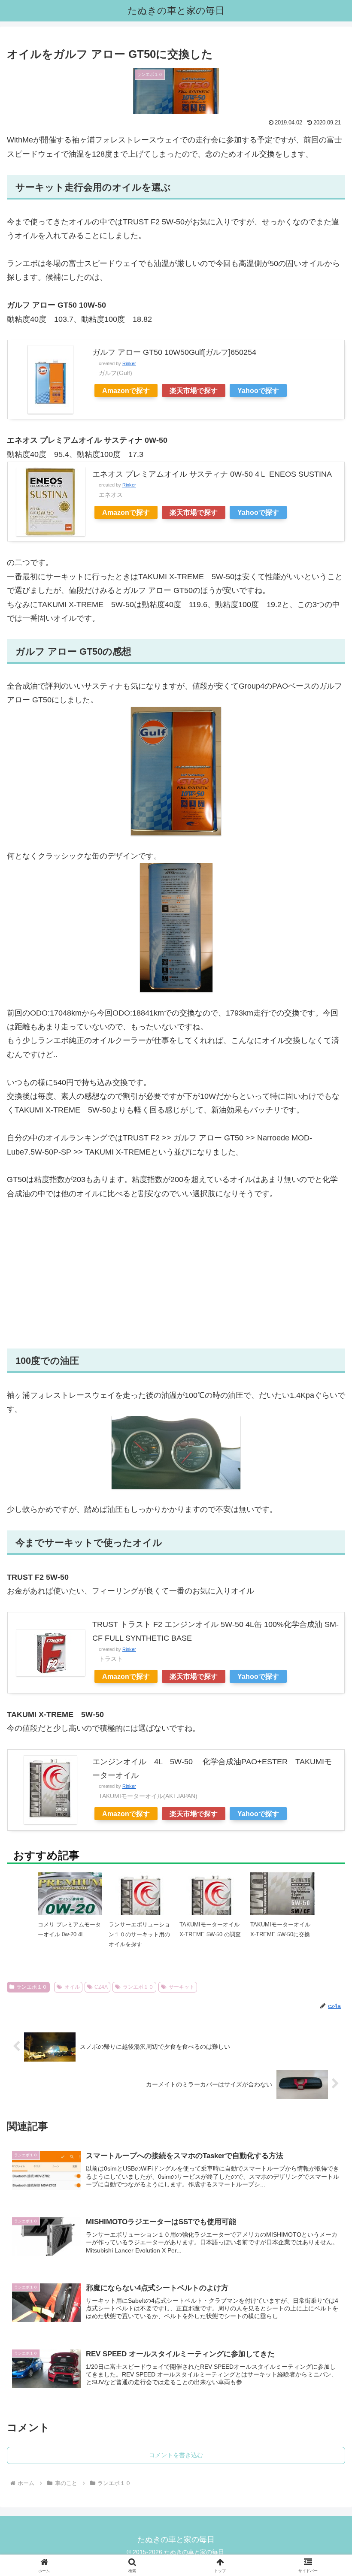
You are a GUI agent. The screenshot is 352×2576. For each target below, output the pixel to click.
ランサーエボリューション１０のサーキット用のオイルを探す (139, 1935)
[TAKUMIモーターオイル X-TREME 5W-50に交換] (282, 1893)
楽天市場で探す (194, 390)
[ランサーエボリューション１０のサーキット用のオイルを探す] (141, 1904)
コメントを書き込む (176, 2455)
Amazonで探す (126, 390)
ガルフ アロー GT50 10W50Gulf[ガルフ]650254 (174, 352)
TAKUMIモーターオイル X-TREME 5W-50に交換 (280, 1929)
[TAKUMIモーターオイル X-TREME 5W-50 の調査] (212, 1904)
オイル (72, 1987)
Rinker (129, 363)
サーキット (182, 1987)
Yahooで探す (258, 390)
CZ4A (101, 1987)
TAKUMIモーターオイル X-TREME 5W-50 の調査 (210, 1929)
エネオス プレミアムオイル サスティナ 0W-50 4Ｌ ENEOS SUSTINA (212, 474)
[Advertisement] (176, 1274)
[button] (326, 1678)
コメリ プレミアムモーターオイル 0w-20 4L (69, 1929)
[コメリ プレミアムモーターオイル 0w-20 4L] (70, 1904)
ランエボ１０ (32, 1987)
